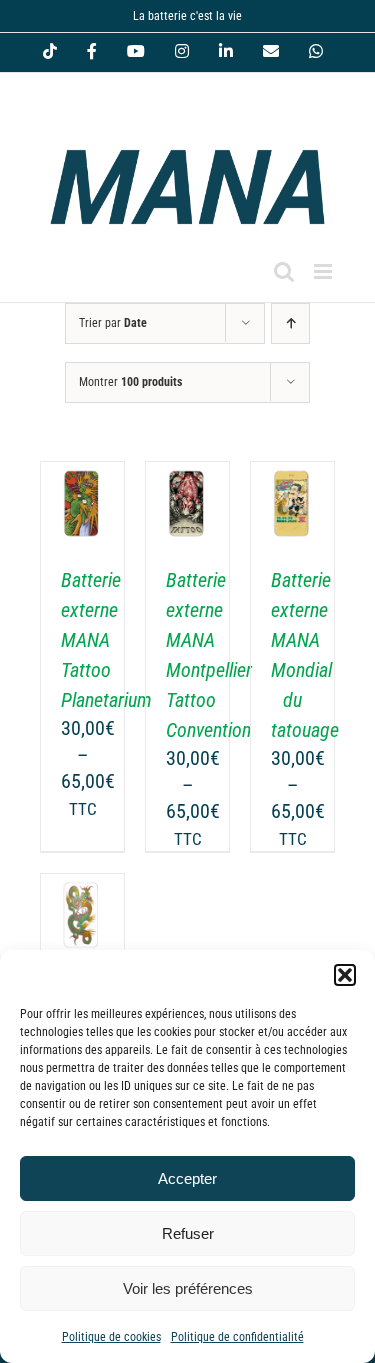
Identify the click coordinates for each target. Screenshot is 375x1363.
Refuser (188, 1233)
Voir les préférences (188, 1288)
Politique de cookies (111, 1337)
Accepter (187, 1178)
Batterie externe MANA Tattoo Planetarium (106, 640)
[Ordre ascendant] (290, 323)
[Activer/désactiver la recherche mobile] (284, 271)
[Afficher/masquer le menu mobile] (324, 271)
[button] (345, 975)
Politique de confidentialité (237, 1337)
